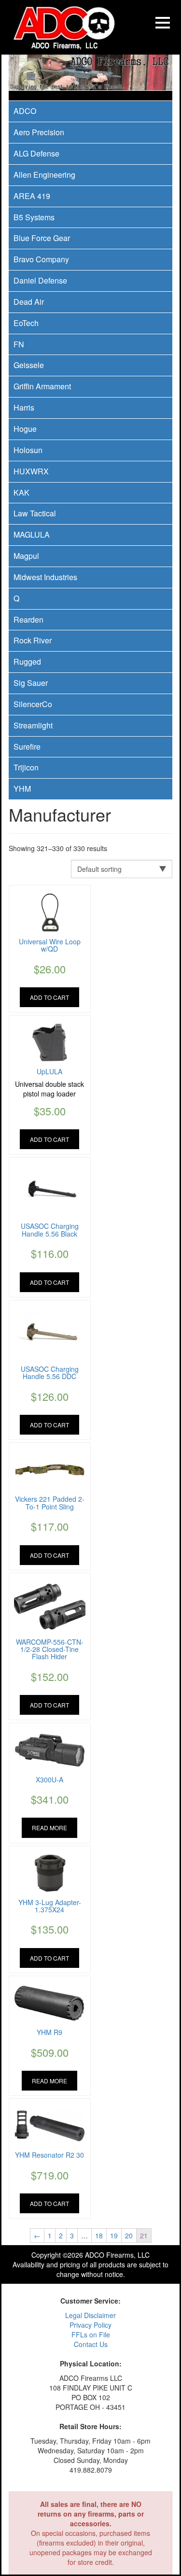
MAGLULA (32, 534)
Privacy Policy (90, 2325)
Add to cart (49, 997)
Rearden (28, 619)
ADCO (25, 111)
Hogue (25, 429)
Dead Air (29, 302)
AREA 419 (32, 196)
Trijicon (26, 767)
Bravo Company (41, 259)
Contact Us (91, 2344)
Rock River (33, 640)
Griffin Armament (42, 386)
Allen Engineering (44, 175)
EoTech (26, 323)
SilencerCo (33, 704)
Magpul (26, 556)
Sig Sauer (31, 683)
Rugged (27, 662)
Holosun (28, 450)
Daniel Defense (40, 280)
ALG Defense (36, 153)
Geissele (29, 365)
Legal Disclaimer (90, 2315)
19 (114, 2235)
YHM (22, 789)
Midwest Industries (45, 577)
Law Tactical (35, 513)
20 (129, 2235)
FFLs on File (91, 2334)
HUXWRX (31, 471)
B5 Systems (34, 217)
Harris (24, 407)
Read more (49, 1828)
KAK (21, 492)
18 (99, 2235)
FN (19, 344)
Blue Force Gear (42, 238)
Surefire (27, 747)
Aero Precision (39, 132)
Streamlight (33, 725)
